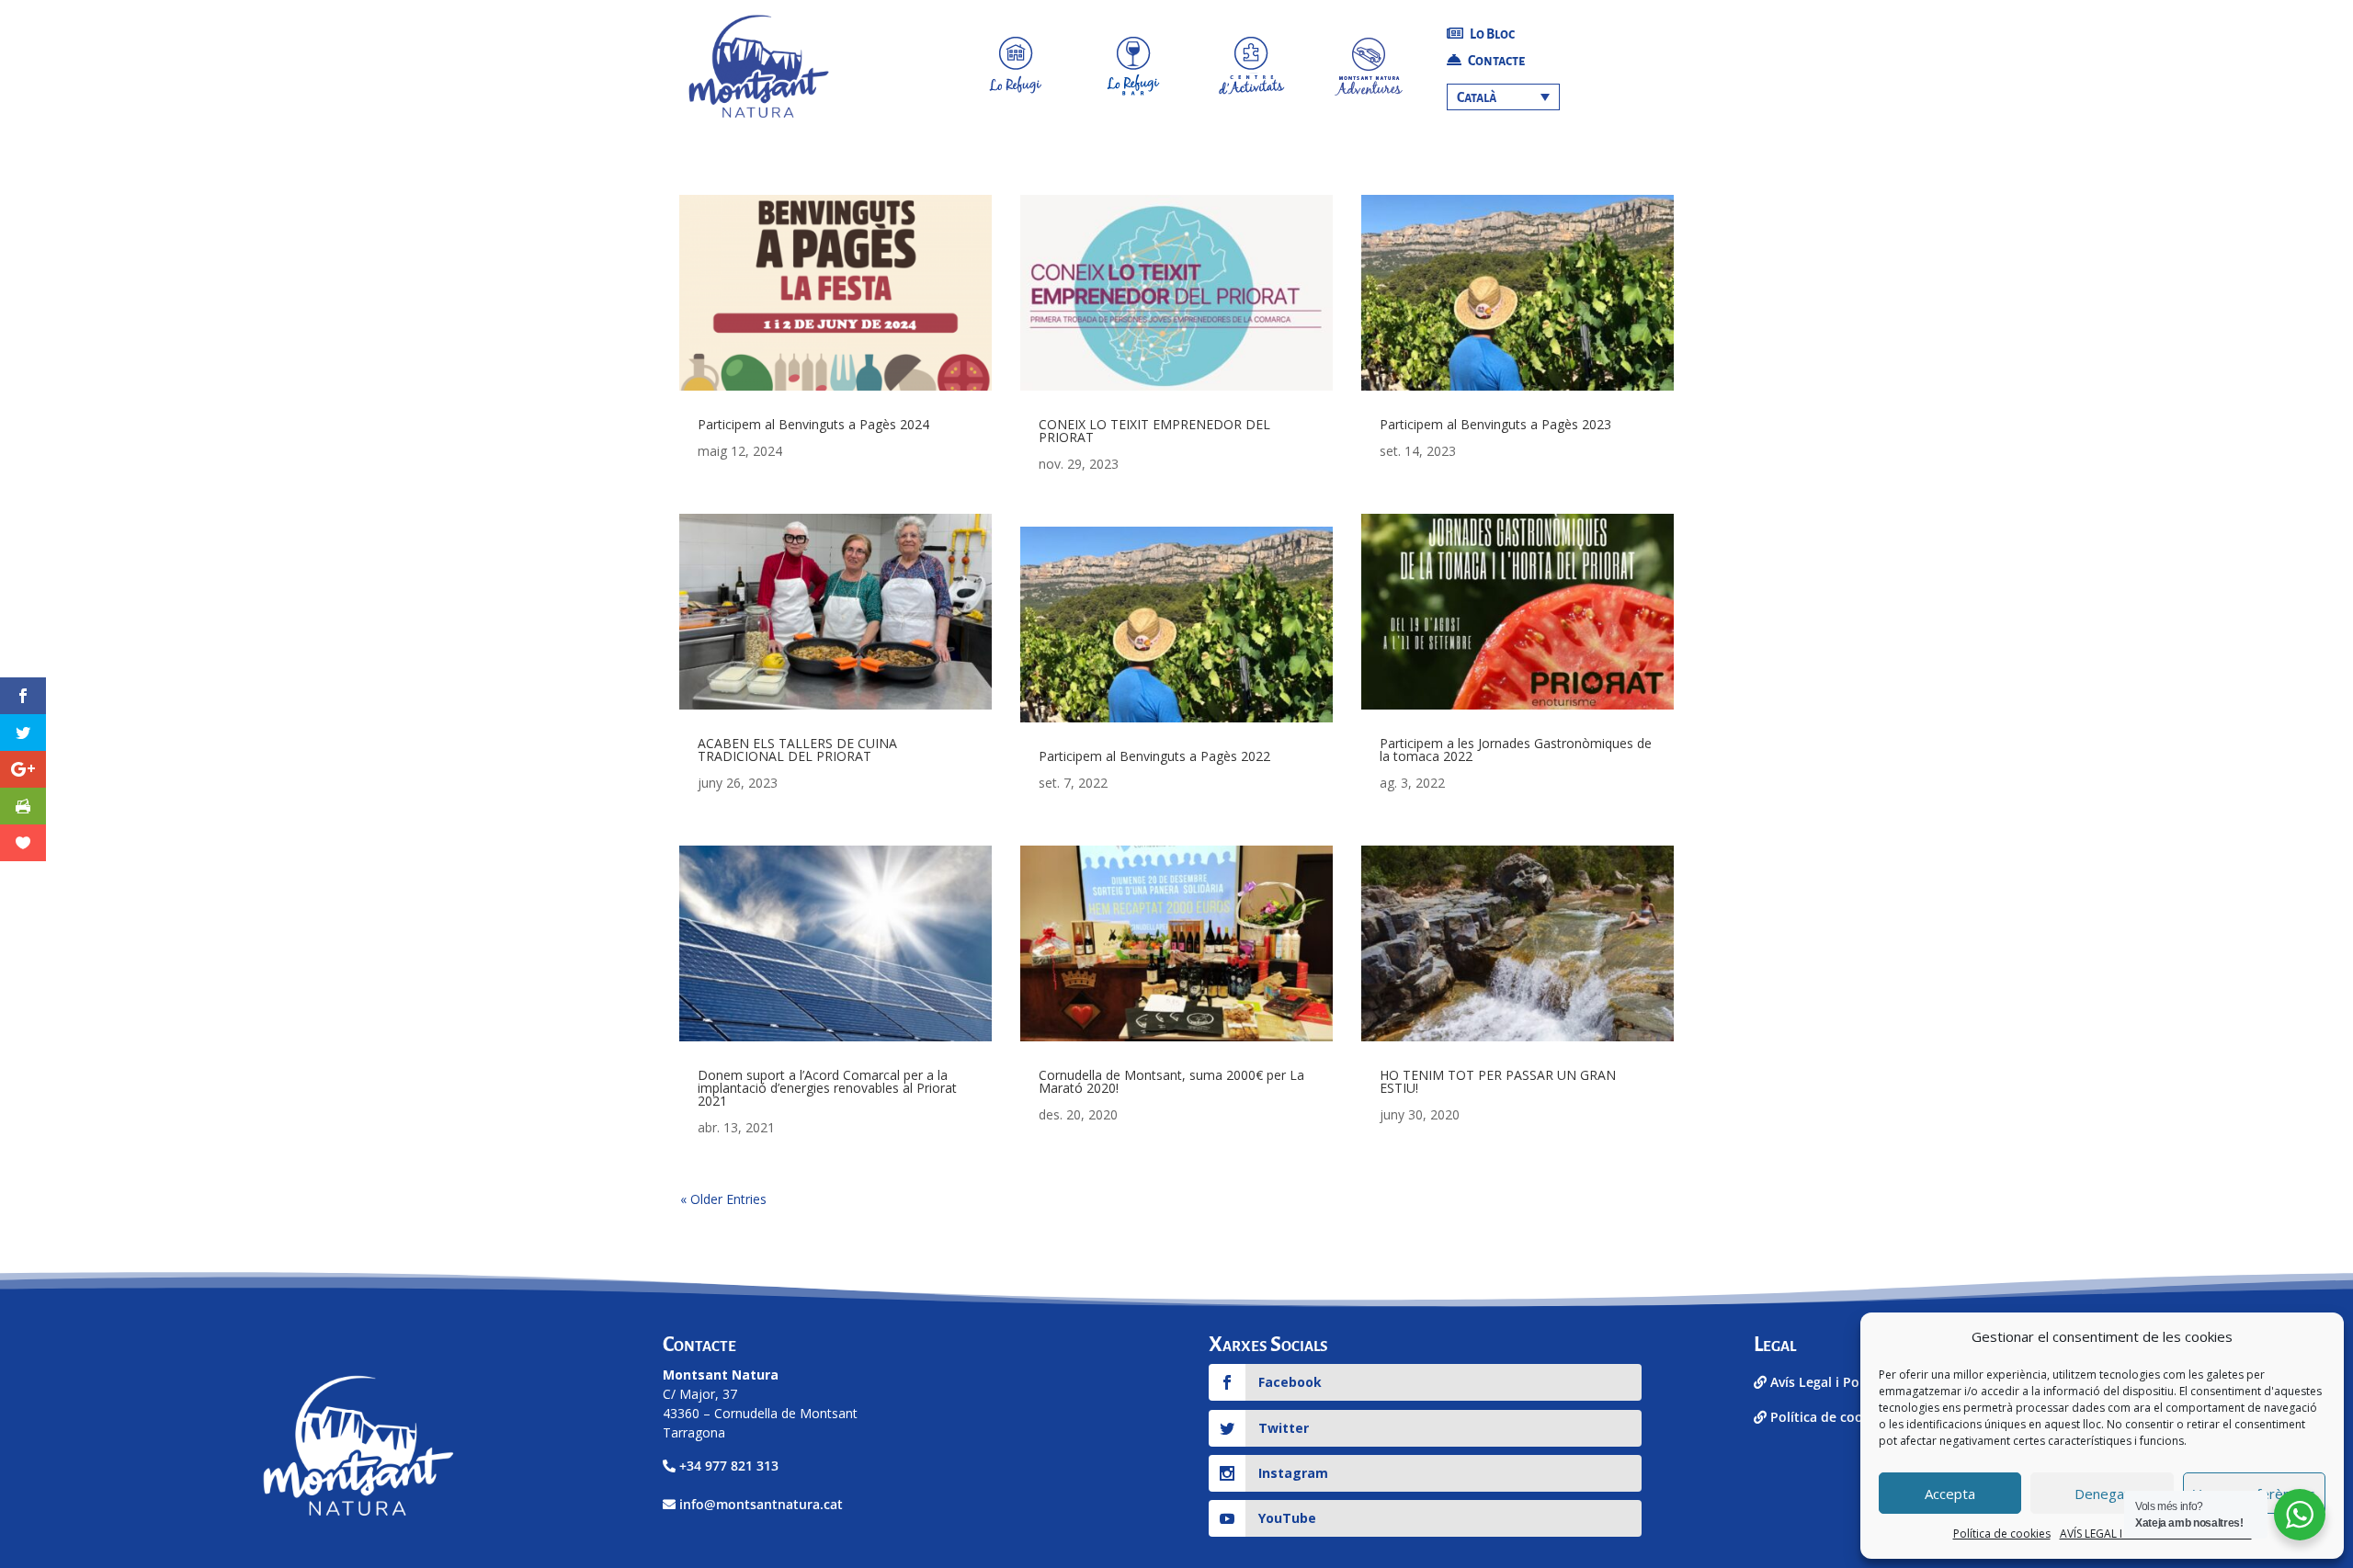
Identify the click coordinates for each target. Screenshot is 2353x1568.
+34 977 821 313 (729, 1466)
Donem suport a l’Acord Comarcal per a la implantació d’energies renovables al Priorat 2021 (827, 1088)
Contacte (1495, 61)
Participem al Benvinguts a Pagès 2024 (813, 424)
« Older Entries (723, 1199)
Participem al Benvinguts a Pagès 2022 (1154, 756)
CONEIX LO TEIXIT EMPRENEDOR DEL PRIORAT (1154, 431)
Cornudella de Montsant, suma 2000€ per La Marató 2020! (1171, 1081)
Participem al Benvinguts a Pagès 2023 (1495, 424)
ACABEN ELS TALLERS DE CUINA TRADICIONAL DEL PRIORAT (797, 750)
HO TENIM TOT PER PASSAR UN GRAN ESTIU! (1498, 1081)
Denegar (2102, 1494)
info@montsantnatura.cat (761, 1504)
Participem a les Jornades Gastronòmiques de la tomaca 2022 (1516, 750)
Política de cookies (2002, 1534)
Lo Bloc (1491, 34)
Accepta (1950, 1494)
